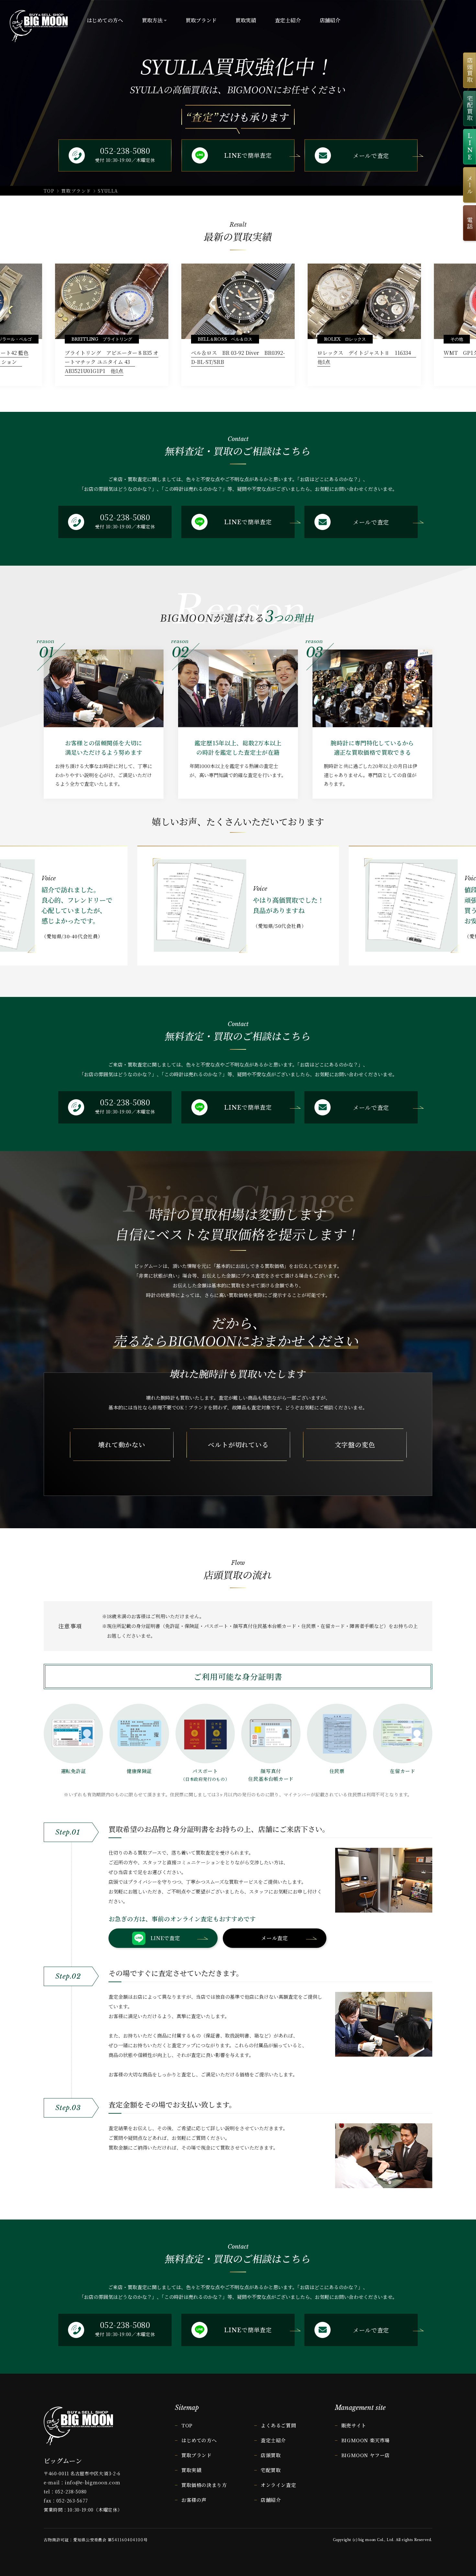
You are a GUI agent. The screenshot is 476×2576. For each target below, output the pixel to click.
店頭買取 (470, 70)
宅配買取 (470, 108)
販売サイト (354, 2425)
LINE (470, 147)
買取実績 (191, 2470)
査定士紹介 (273, 2440)
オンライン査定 (278, 2485)
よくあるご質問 (278, 2425)
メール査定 (274, 1938)
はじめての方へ (199, 2440)
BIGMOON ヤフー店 (366, 2455)
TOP (49, 191)
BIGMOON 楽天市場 (366, 2440)
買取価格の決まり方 (204, 2485)
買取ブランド (76, 191)
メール (470, 185)
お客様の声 (194, 2500)
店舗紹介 (271, 2500)
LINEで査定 (165, 1938)
